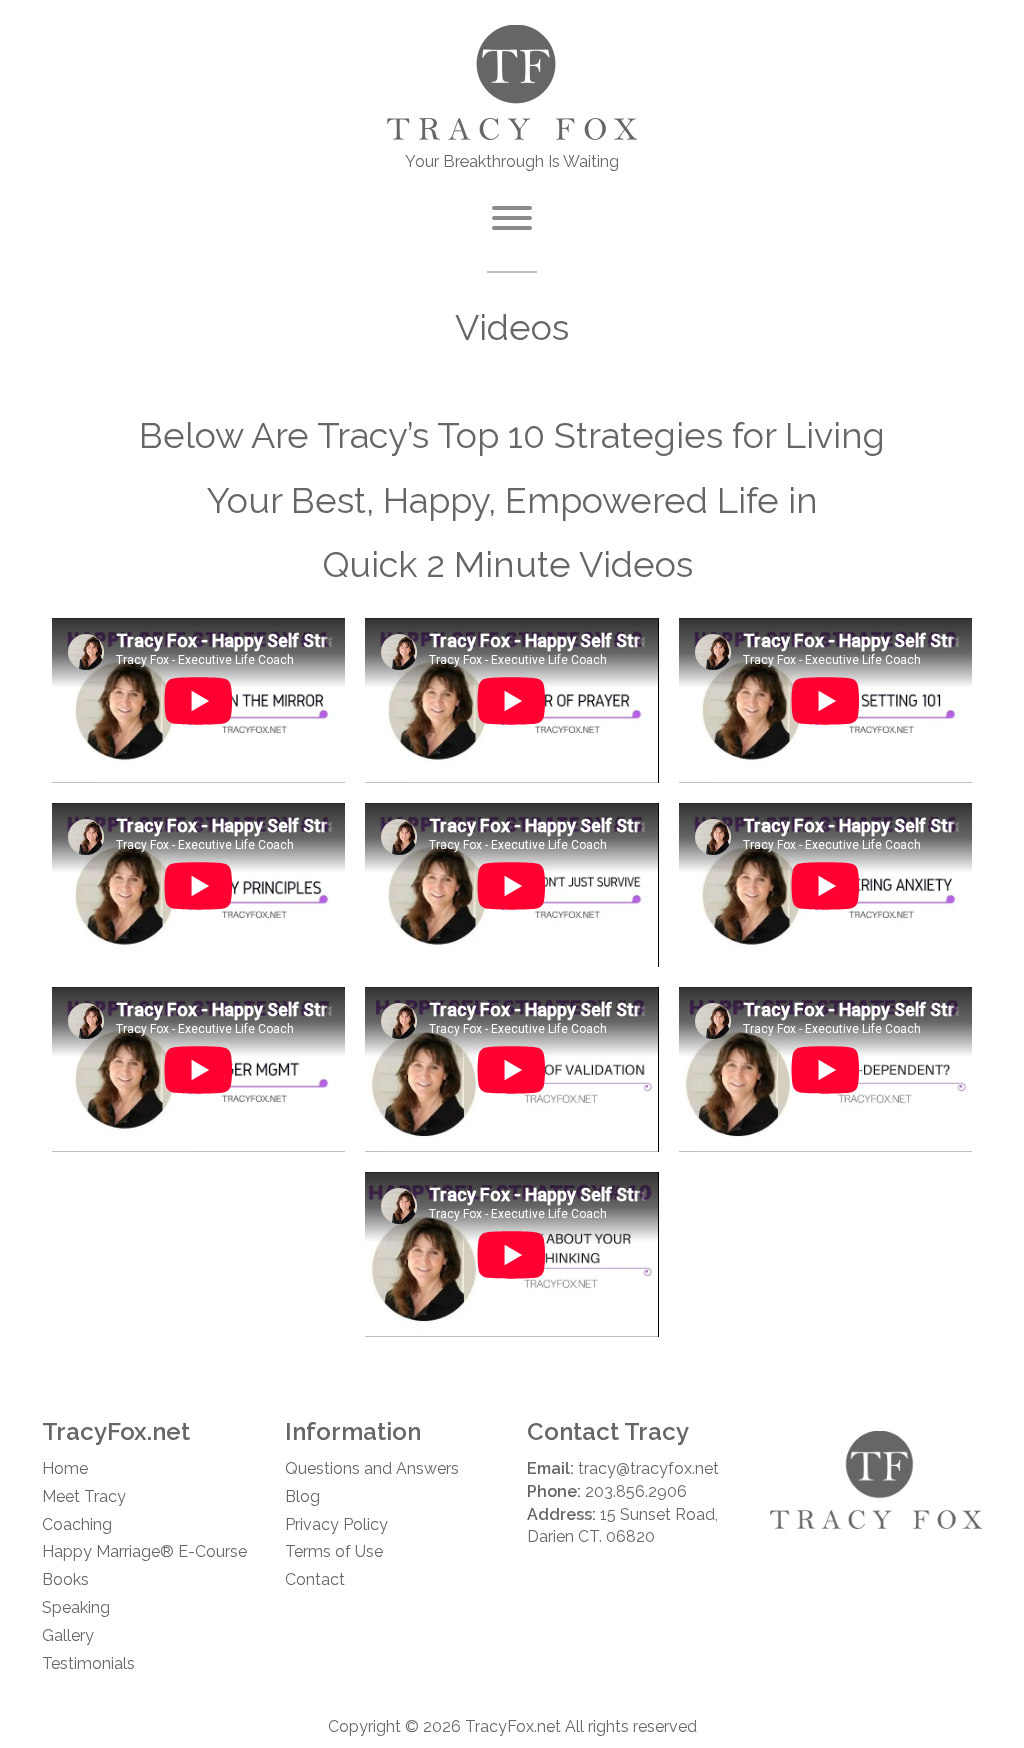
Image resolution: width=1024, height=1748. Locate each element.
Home (65, 1468)
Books (65, 1579)
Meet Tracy (84, 1496)
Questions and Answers (372, 1468)
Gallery (68, 1635)
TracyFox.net (513, 1726)
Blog (302, 1496)
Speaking (76, 1607)
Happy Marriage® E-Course (144, 1551)
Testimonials (88, 1663)
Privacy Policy (336, 1524)
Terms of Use (334, 1551)
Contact (315, 1579)
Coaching (77, 1524)
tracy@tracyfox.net (648, 1468)
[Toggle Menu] (512, 218)
